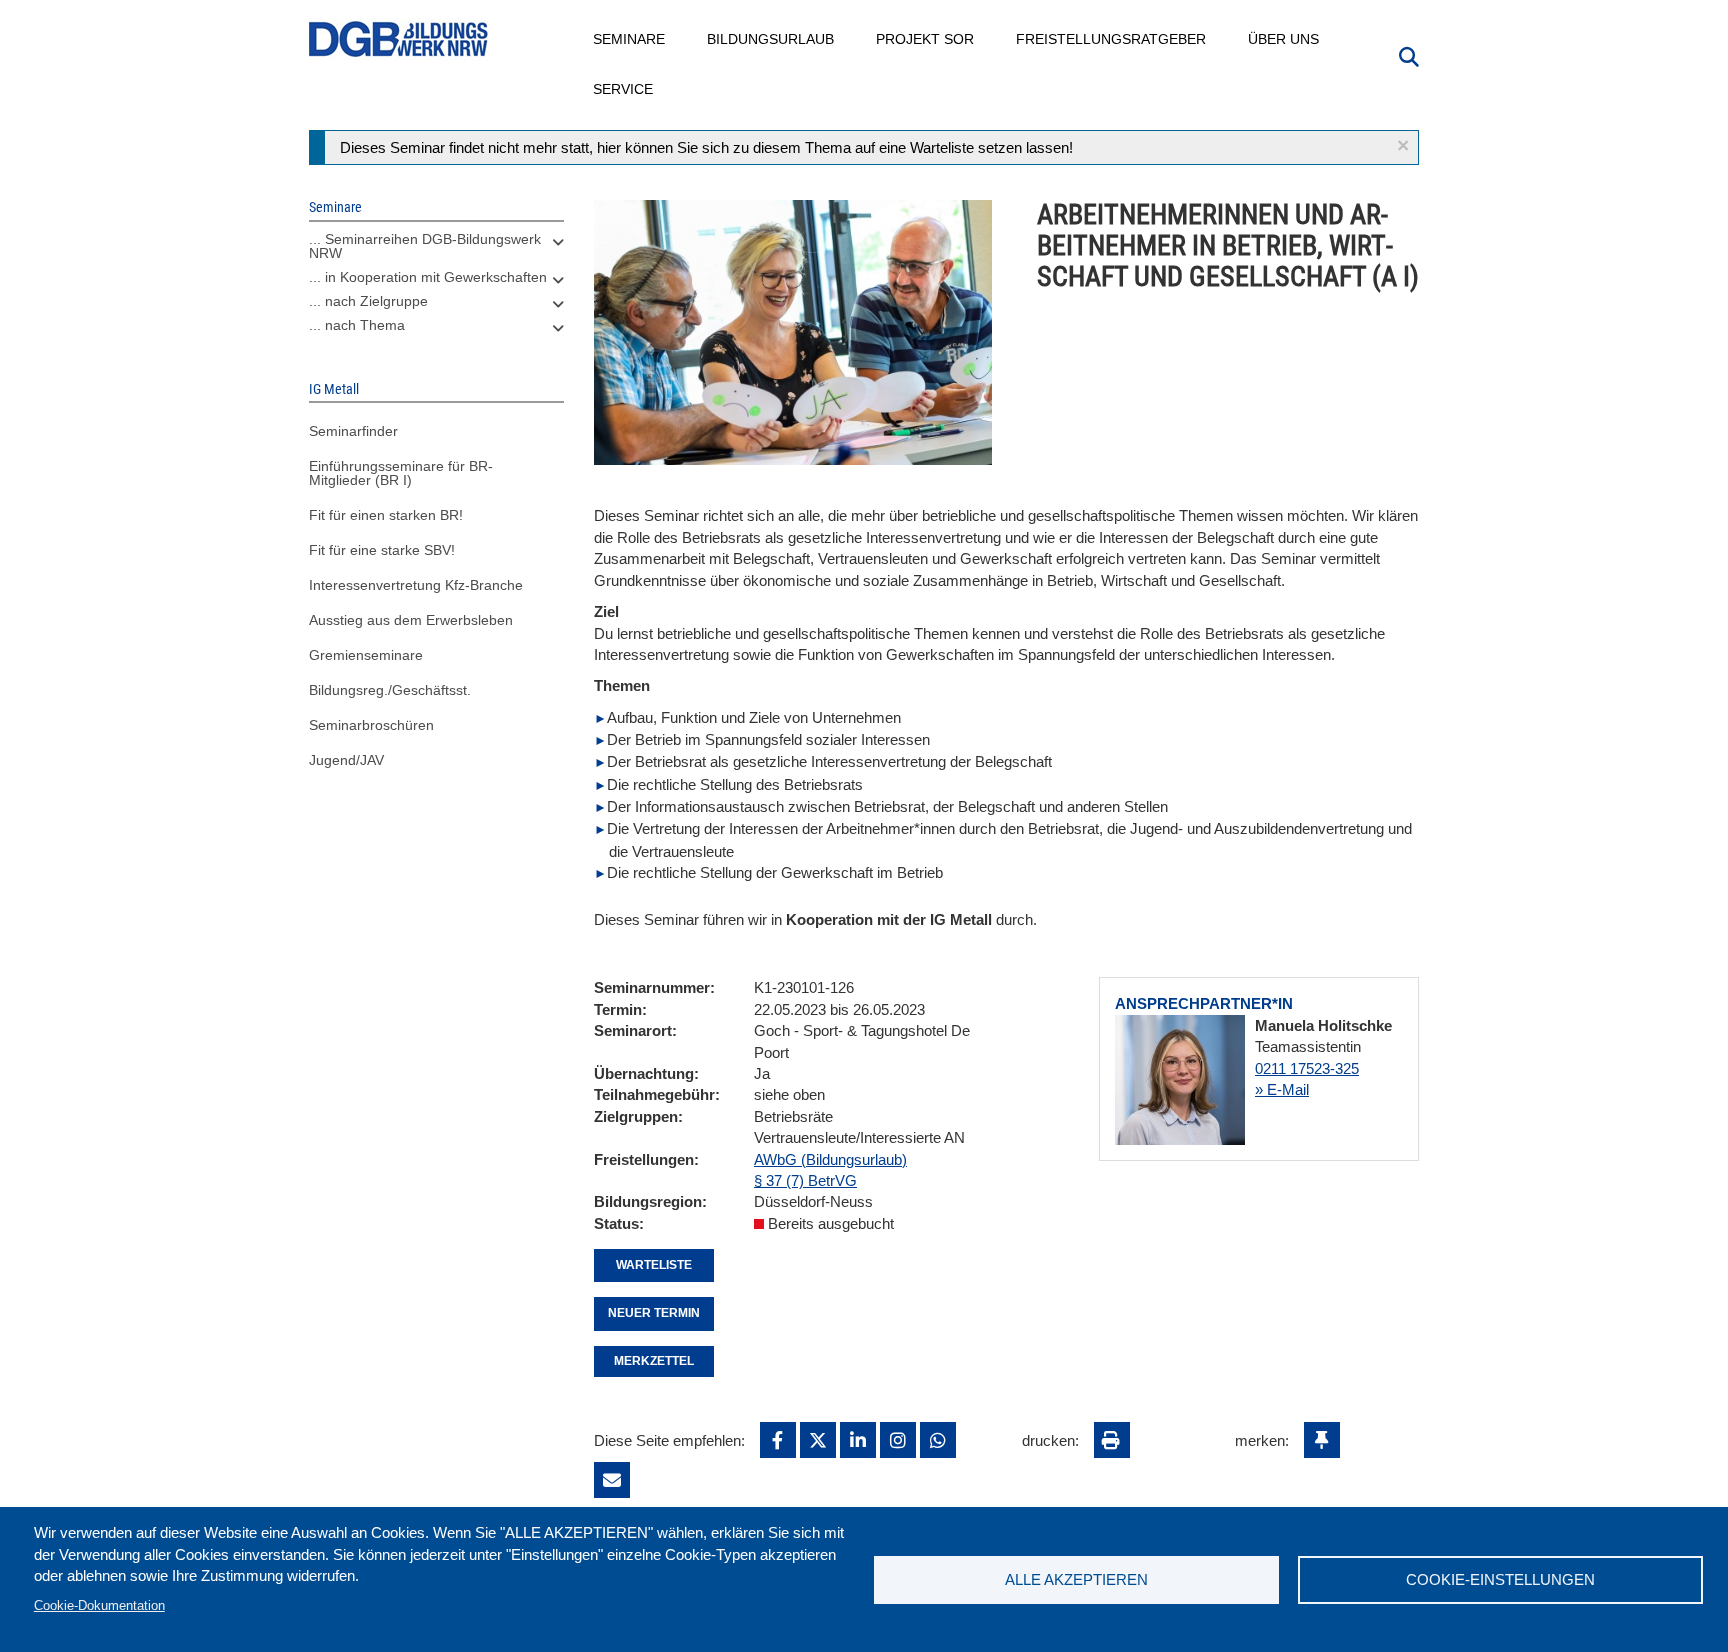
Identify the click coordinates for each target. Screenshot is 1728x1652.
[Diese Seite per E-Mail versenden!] (612, 1480)
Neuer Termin (654, 1313)
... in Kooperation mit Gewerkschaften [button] (428, 277)
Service (624, 89)
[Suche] (1409, 55)
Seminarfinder (353, 431)
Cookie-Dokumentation (99, 1605)
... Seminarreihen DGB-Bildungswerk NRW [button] (425, 246)
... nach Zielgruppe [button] (368, 301)
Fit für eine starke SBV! (382, 550)
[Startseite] (399, 39)
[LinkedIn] (858, 1440)
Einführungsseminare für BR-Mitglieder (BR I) (401, 473)
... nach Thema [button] (357, 325)
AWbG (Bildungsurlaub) (830, 1159)
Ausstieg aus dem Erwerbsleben (411, 620)
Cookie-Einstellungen (1500, 1579)
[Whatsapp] (938, 1440)
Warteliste (654, 1265)
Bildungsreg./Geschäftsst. (390, 690)
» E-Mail (1282, 1089)
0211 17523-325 (1307, 1068)
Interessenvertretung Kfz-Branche (416, 585)
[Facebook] (778, 1440)
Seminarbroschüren (371, 725)
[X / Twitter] (818, 1440)
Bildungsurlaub (771, 39)
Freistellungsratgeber (1112, 39)
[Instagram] (898, 1440)
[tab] (436, 251)
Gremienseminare (366, 655)
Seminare (630, 39)
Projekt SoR (926, 39)
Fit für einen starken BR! (386, 515)
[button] (1403, 145)
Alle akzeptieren (1076, 1579)
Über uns (1284, 39)
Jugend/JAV (346, 760)
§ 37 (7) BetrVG (805, 1180)
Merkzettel (654, 1361)
